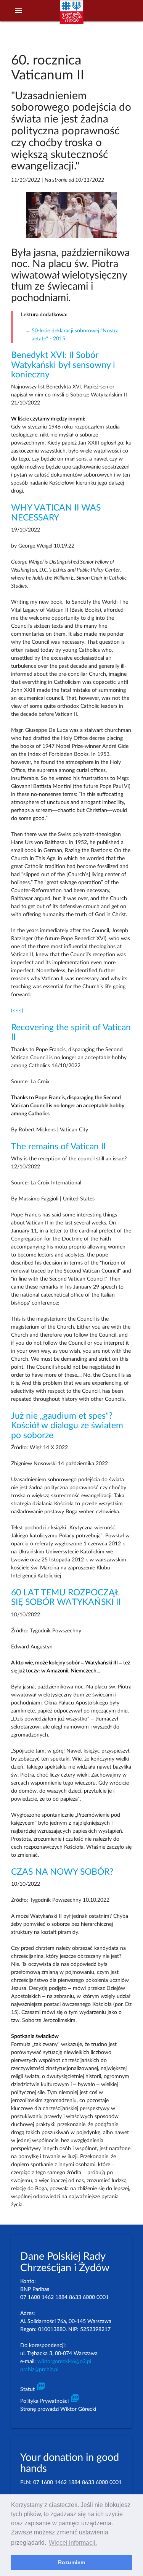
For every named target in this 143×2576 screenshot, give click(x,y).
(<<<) (17, 1011)
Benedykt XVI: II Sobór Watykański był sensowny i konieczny (63, 365)
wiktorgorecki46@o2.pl (64, 2362)
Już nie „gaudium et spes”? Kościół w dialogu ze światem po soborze (67, 1426)
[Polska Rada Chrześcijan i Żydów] (71, 16)
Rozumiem (71, 2562)
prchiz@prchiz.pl (39, 2370)
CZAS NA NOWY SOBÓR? (62, 1872)
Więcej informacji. (73, 2543)
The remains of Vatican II (58, 1147)
